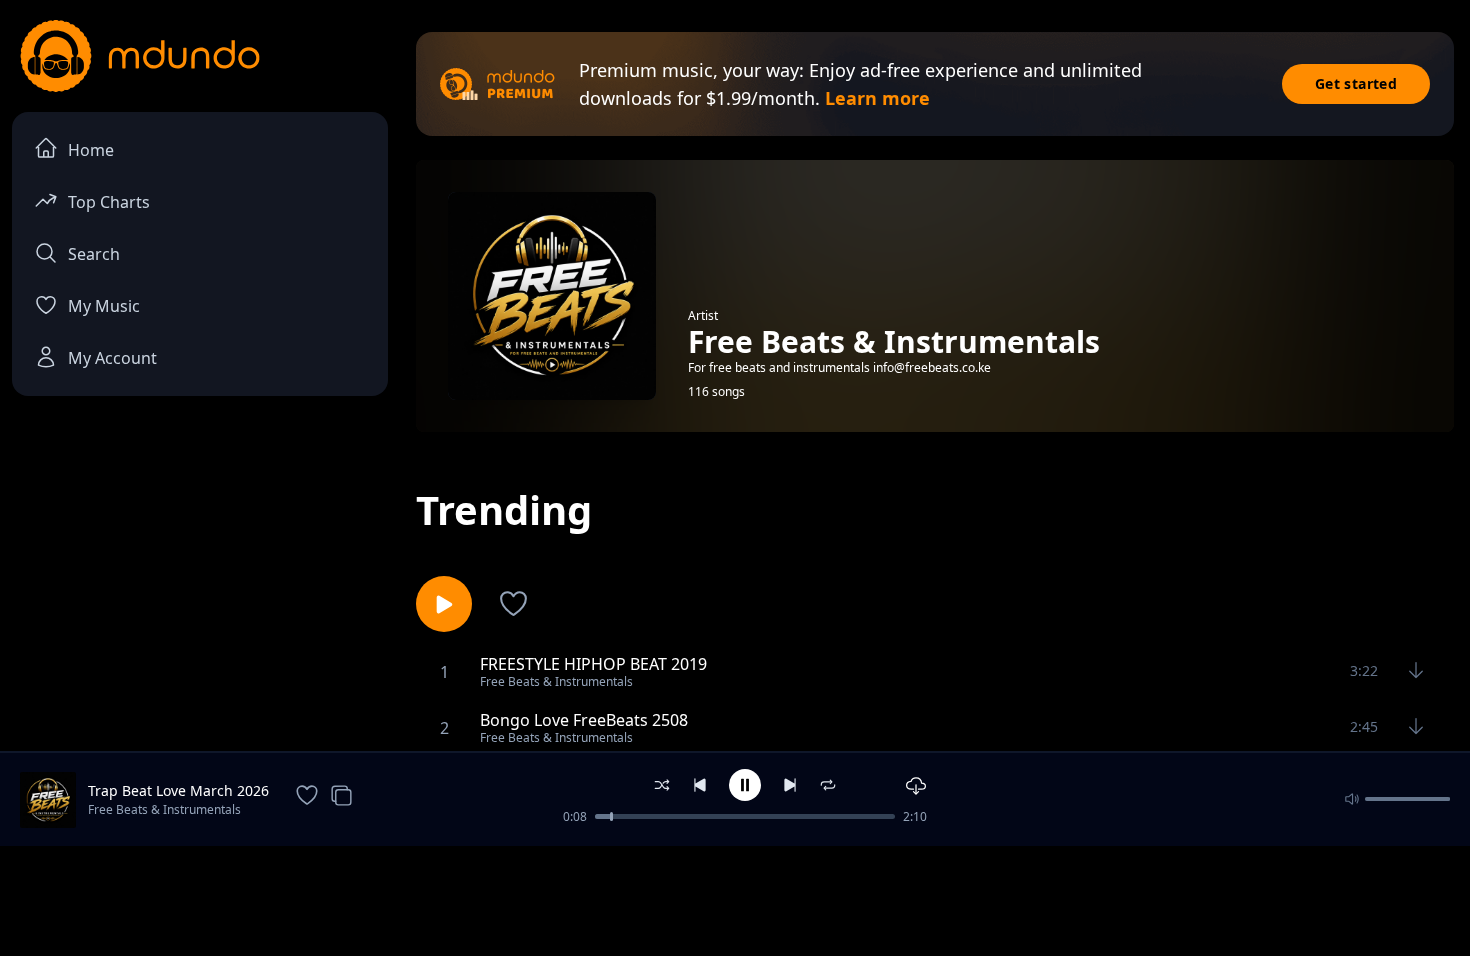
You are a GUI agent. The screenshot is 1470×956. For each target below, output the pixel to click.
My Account (112, 358)
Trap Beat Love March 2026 (178, 790)
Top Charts (109, 202)
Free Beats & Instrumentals (164, 809)
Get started (1356, 83)
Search (94, 254)
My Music (104, 306)
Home (91, 150)
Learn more (877, 98)
